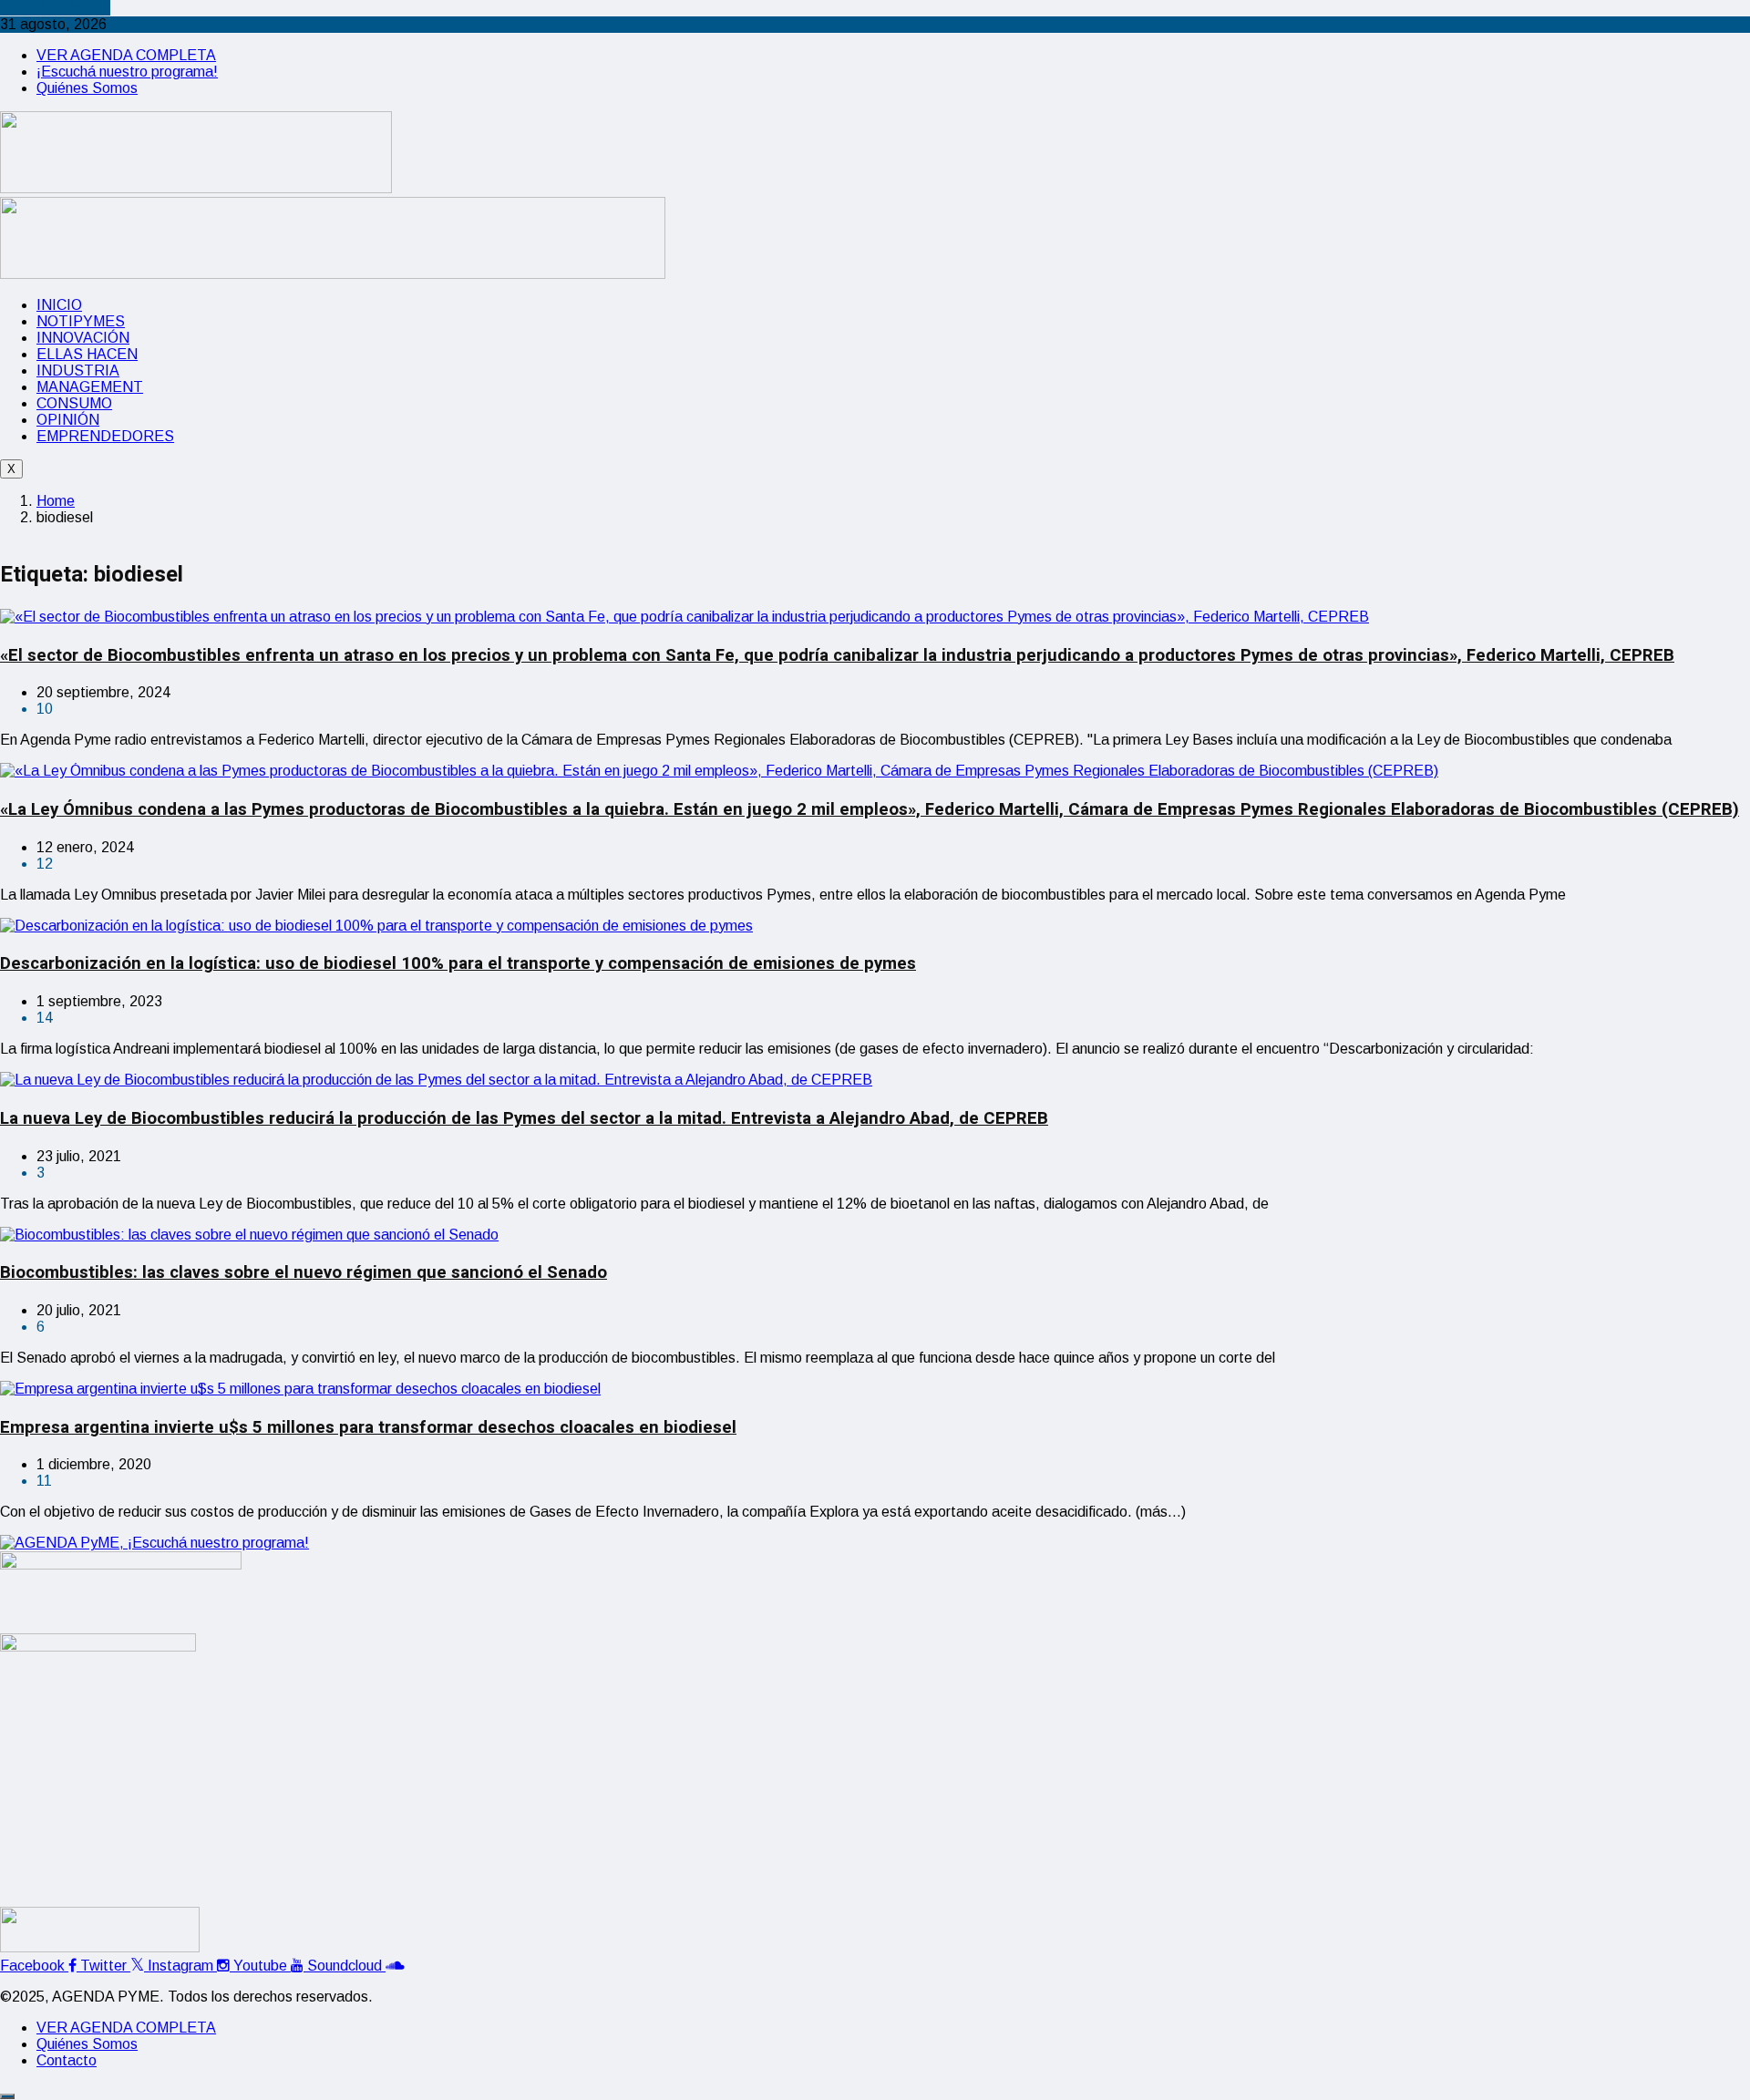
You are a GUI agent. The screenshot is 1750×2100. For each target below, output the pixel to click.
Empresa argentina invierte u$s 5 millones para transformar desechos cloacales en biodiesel (368, 1427)
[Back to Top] (7, 2096)
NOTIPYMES (81, 321)
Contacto (67, 2060)
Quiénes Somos (87, 88)
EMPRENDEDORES (105, 436)
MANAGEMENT (90, 387)
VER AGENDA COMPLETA (126, 55)
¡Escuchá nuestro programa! (127, 72)
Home (56, 501)
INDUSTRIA (78, 371)
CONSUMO (74, 403)
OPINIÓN (68, 420)
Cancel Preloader (55, 8)
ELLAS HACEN (87, 354)
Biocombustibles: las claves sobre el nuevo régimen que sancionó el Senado (304, 1272)
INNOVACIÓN (83, 338)
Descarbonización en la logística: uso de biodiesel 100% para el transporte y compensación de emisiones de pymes (458, 963)
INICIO (59, 305)
